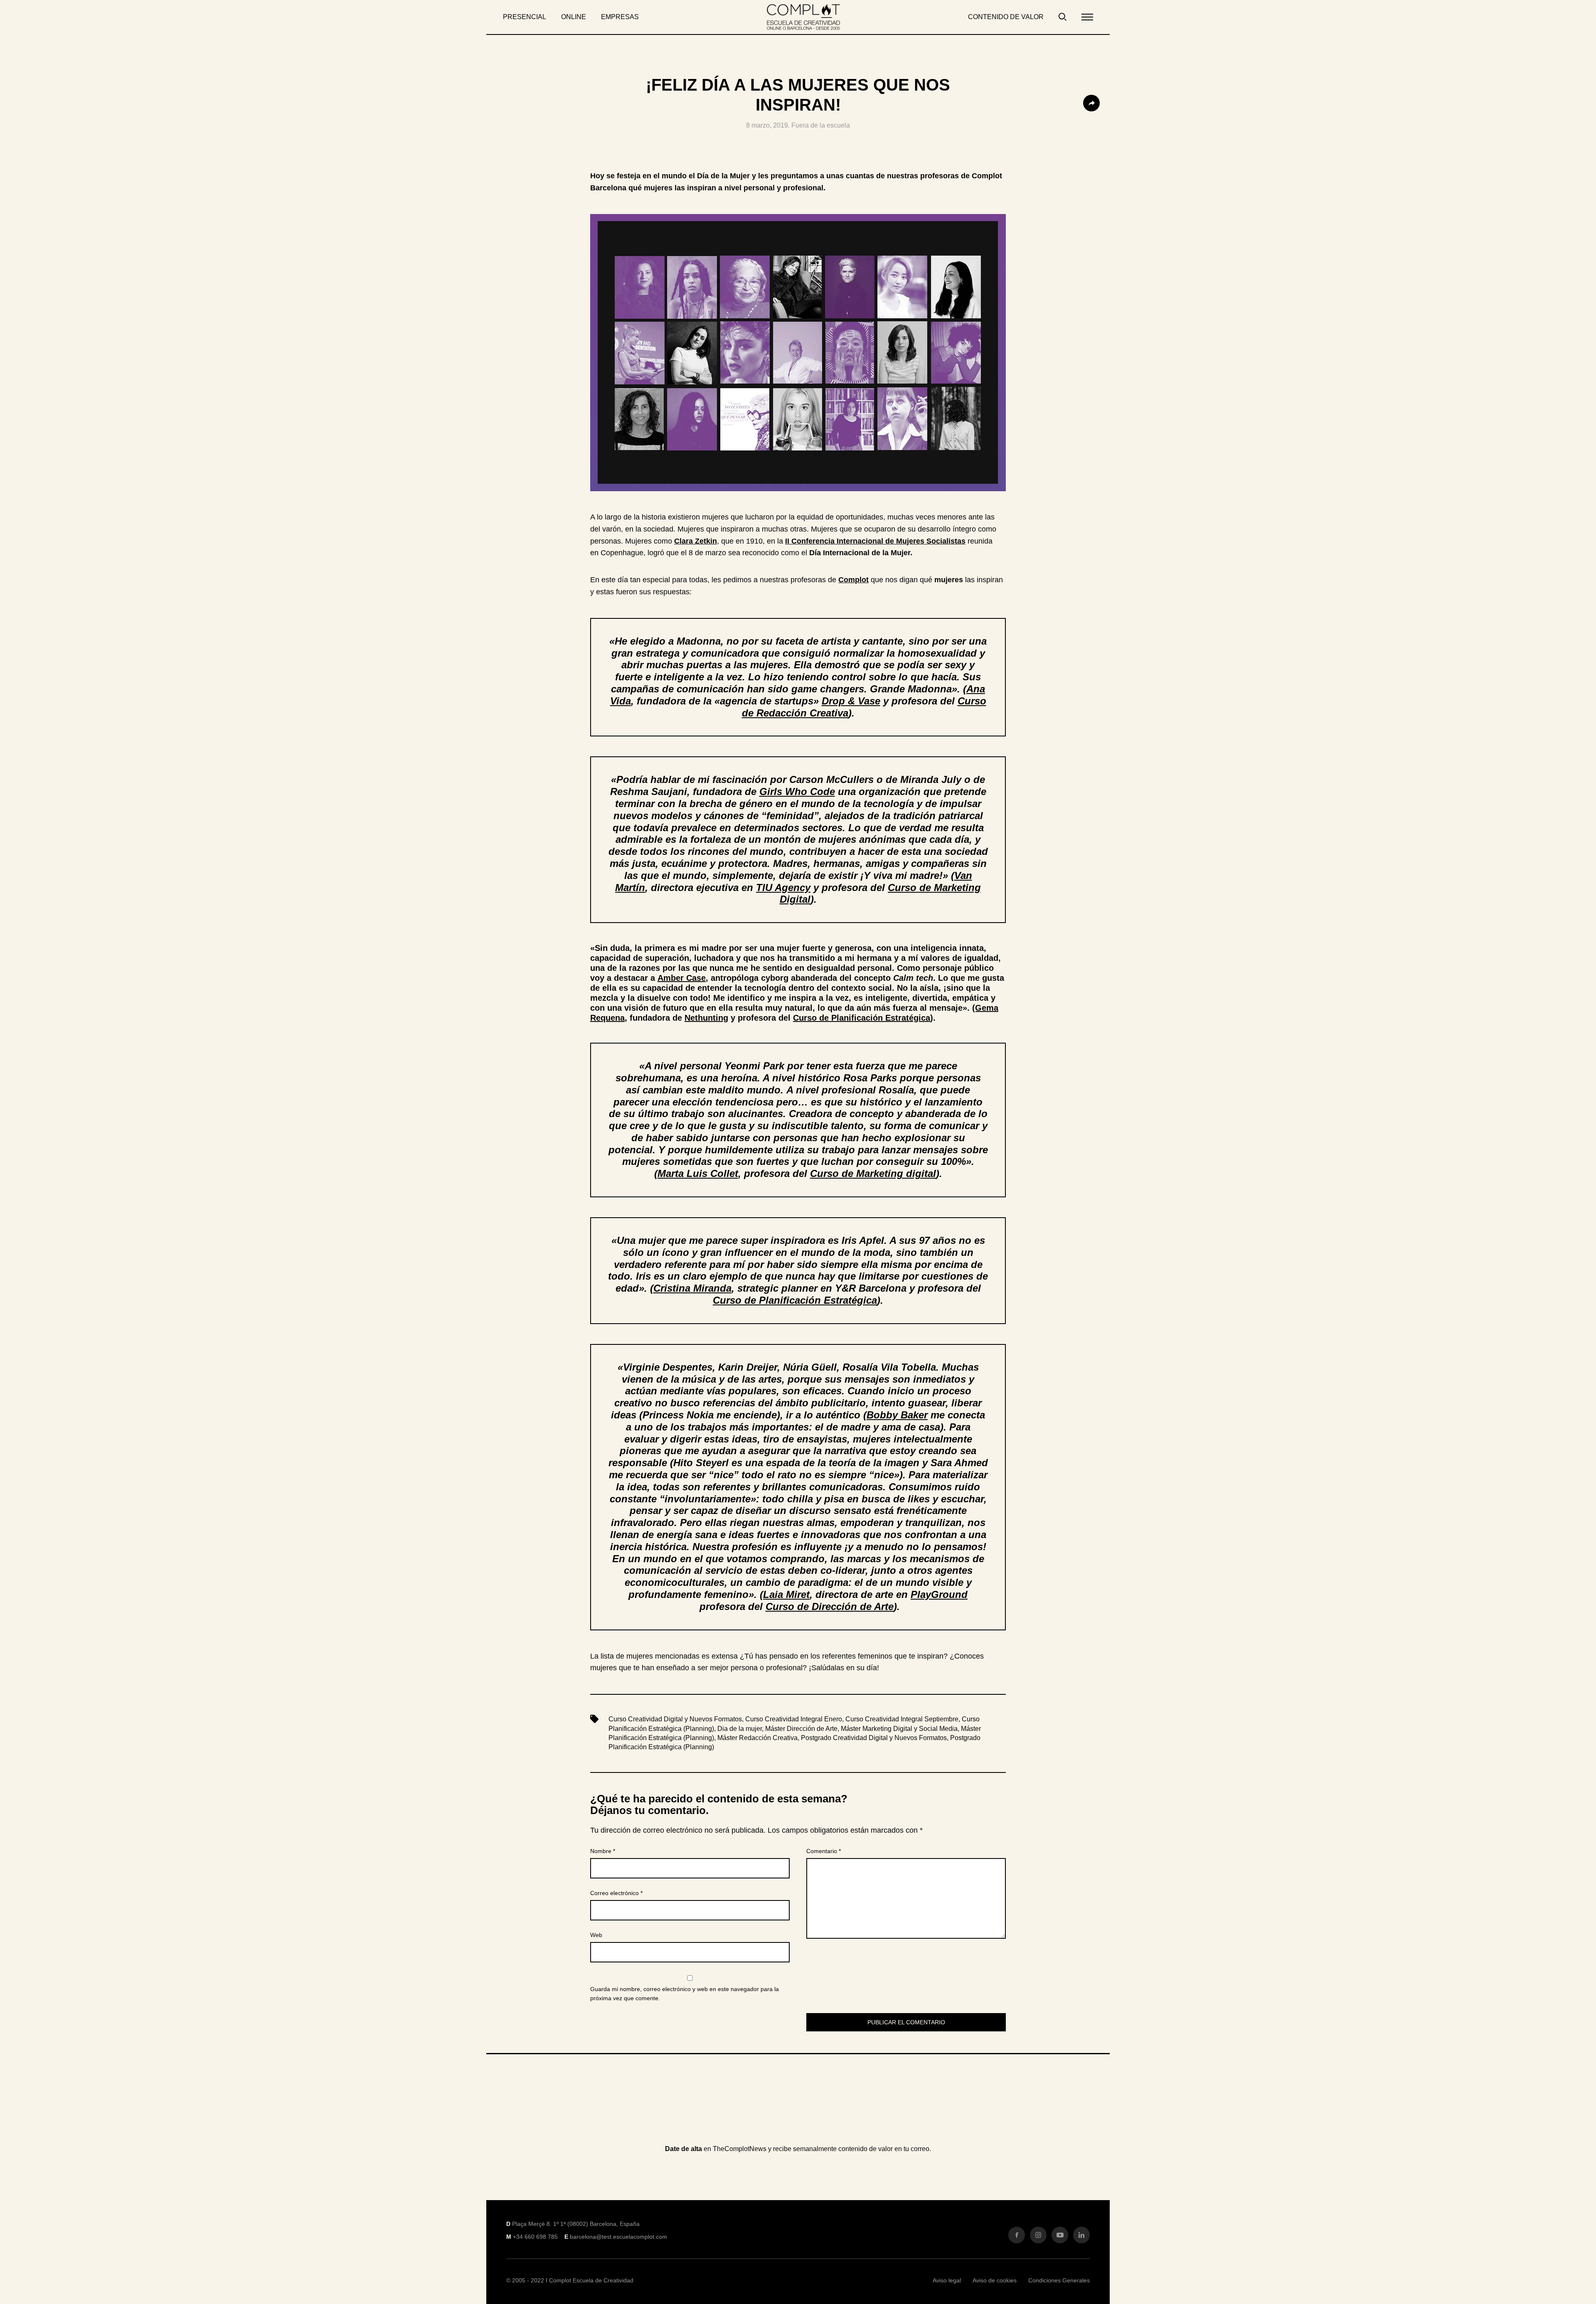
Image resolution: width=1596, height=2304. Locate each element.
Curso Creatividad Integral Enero (794, 1719)
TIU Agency (783, 887)
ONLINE (574, 17)
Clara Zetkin (696, 541)
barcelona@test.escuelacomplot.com (618, 2237)
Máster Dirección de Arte (801, 1729)
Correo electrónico (616, 1893)
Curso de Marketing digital (873, 1173)
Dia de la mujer (740, 1729)
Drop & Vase (851, 701)
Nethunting (706, 1018)
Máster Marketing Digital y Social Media (899, 1729)
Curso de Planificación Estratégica (862, 1018)
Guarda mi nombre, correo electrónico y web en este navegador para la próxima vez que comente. (685, 1994)
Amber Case (682, 978)
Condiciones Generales (1059, 2280)
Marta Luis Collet (698, 1173)
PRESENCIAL (525, 17)
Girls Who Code (797, 791)
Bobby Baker (897, 1415)
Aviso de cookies (995, 2280)
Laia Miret (786, 1594)
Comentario (824, 1851)
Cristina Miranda (692, 1288)
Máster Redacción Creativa (757, 1738)
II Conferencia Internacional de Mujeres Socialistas (875, 541)
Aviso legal (947, 2280)
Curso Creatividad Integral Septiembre (902, 1719)
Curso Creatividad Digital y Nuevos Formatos (675, 1719)
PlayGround (939, 1594)
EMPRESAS (620, 17)
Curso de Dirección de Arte (830, 1606)
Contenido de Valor (1006, 17)
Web (596, 1935)
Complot (853, 580)
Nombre (603, 1851)
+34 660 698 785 (535, 2237)
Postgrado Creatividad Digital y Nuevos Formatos (874, 1738)
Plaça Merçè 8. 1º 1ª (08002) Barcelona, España (576, 2224)
